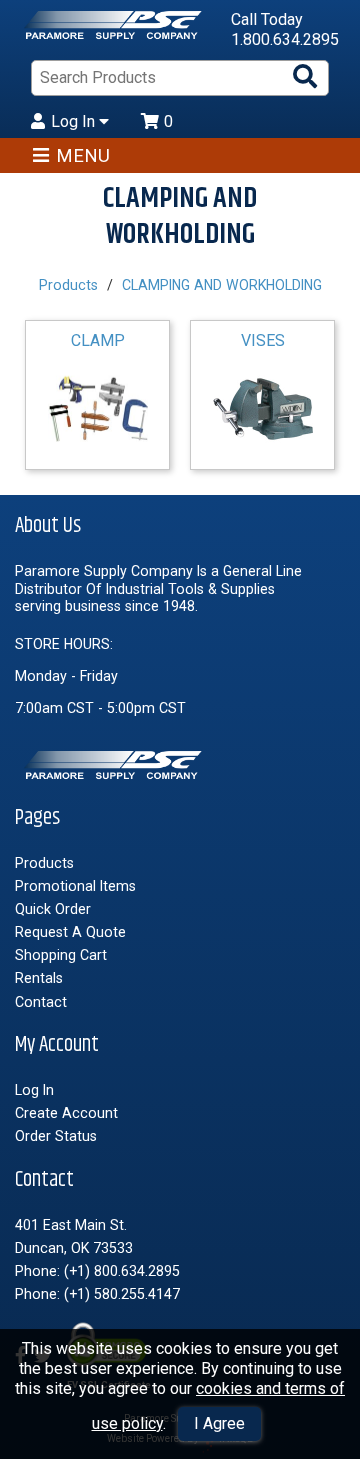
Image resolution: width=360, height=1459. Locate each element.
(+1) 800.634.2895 (122, 1271)
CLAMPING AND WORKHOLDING (222, 285)
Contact (41, 1002)
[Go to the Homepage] (115, 30)
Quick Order (53, 909)
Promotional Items (75, 886)
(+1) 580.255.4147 (122, 1294)
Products (68, 285)
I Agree (219, 1423)
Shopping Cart (61, 955)
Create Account (66, 1113)
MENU (83, 155)
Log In (75, 122)
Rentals (39, 978)
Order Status (56, 1136)
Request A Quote (70, 932)
